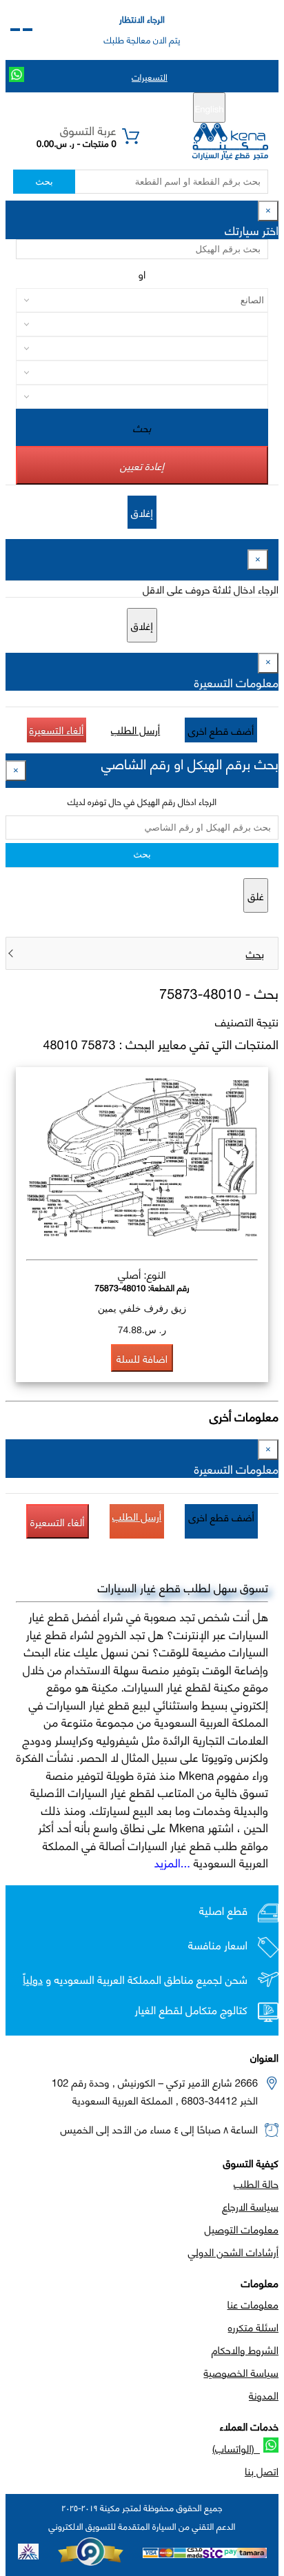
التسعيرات (150, 77)
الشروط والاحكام (245, 2349)
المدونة (264, 2395)
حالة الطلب (256, 2183)
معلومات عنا (253, 2304)
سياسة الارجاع (250, 2206)
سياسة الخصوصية (241, 2372)
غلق (256, 895)
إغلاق (142, 512)
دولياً (33, 1979)
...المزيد (172, 1862)
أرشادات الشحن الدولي (233, 2251)
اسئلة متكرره (253, 2326)
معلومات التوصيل (242, 2229)
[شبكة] (15, 30)
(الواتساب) (236, 2448)
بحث (44, 182)
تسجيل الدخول (84, 108)
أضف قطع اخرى (221, 730)
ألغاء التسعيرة (57, 729)
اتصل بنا (262, 2471)
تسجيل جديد (147, 108)
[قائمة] (28, 30)
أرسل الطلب (135, 729)
